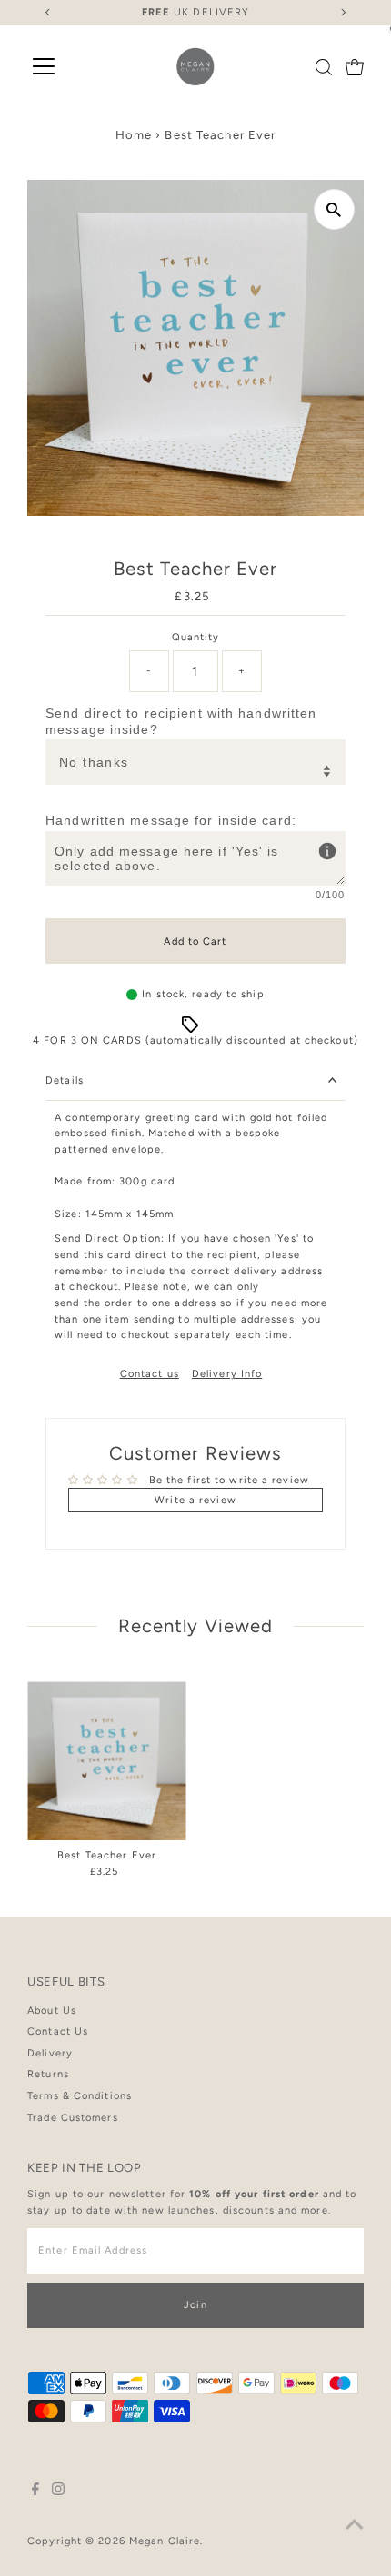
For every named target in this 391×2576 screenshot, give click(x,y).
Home (134, 135)
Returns (48, 2074)
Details (65, 1080)
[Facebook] (35, 2492)
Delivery (50, 2053)
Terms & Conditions (80, 2096)
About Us (52, 2011)
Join (195, 2305)
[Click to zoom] (334, 209)
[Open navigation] (44, 67)
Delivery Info (227, 1374)
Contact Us (58, 2031)
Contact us (150, 1374)
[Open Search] (324, 67)
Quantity (196, 637)
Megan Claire (165, 2541)
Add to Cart (195, 941)
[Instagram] (58, 2492)
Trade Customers (73, 2118)
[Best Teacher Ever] (107, 1761)
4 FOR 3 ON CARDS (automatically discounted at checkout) (195, 1040)
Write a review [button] (195, 1500)
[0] (355, 67)
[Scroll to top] (355, 2526)
